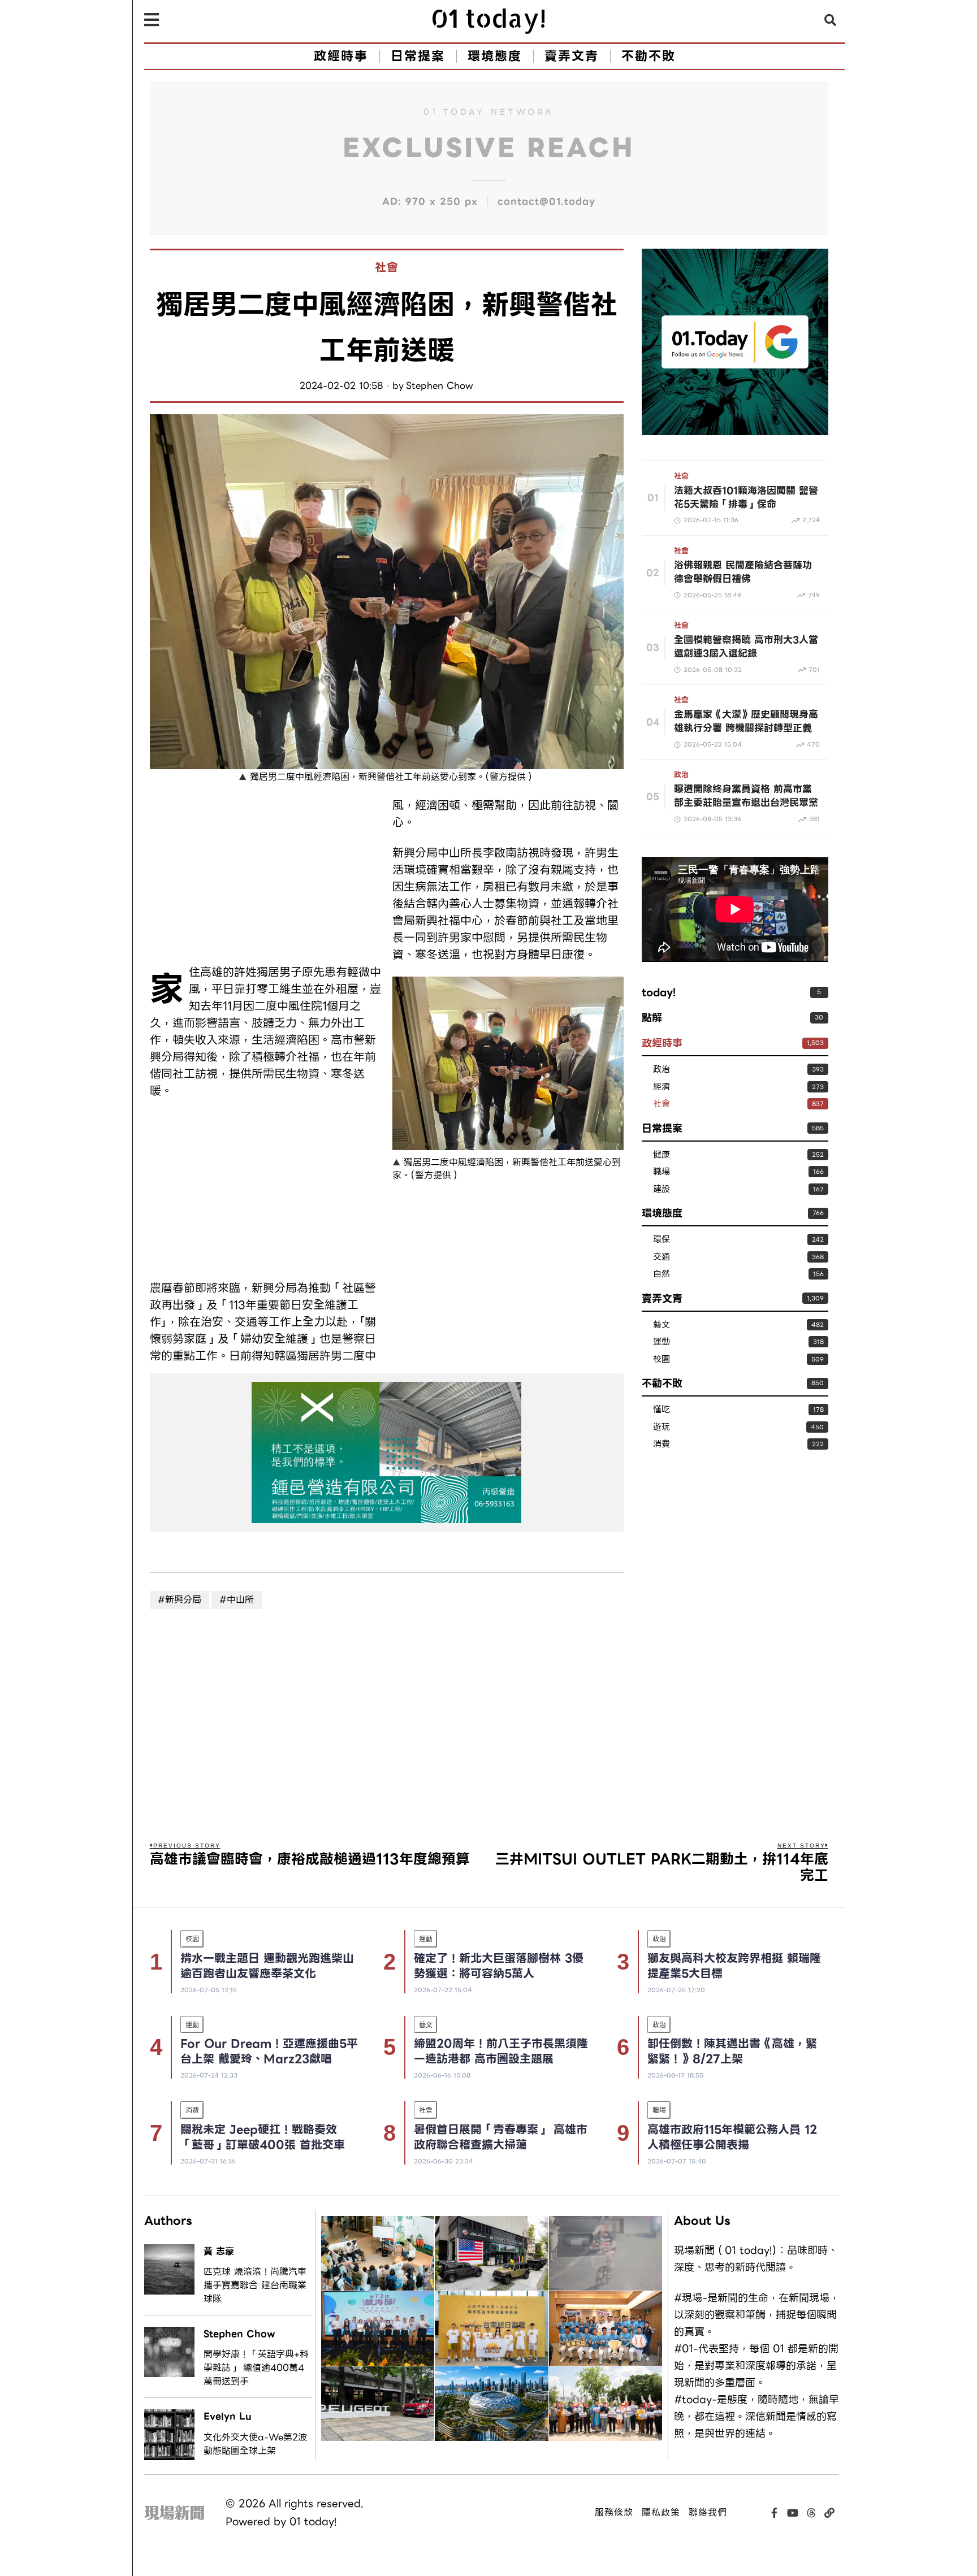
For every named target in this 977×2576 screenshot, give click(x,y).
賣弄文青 (662, 1298)
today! (659, 992)
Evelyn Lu (228, 2416)
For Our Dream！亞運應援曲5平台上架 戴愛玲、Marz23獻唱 (269, 2051)
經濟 (662, 1087)
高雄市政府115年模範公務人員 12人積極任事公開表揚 (732, 2137)
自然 (662, 1274)
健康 (662, 1155)
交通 (662, 1257)
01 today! (313, 2521)
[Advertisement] (265, 876)
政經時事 (662, 1043)
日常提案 (662, 1128)
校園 (662, 1359)
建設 (662, 1189)
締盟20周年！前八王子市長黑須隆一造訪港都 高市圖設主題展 (501, 2051)
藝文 (662, 1325)
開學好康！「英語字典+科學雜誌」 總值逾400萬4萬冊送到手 (256, 2368)
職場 (662, 1172)
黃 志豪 (219, 2251)
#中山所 (237, 1600)
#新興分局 (180, 1600)
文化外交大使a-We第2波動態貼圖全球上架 (255, 2444)
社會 (387, 268)
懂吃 (662, 1410)
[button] (831, 20)
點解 (652, 1018)
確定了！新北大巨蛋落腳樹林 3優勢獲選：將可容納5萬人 (499, 1966)
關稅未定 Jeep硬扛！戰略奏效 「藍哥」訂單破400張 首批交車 (263, 2137)
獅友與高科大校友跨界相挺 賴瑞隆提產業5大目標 (734, 1966)
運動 (662, 1342)
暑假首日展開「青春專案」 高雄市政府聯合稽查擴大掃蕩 (501, 2137)
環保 (662, 1240)
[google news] (735, 341)
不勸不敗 (662, 1383)
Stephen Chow (440, 386)
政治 (681, 775)
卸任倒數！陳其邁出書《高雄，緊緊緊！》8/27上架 (732, 2051)
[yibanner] (387, 1452)
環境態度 (662, 1213)
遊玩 (662, 1427)
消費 (662, 1444)
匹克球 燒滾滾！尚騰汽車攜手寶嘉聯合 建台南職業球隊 (255, 2286)
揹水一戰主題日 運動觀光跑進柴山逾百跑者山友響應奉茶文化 (267, 1966)
